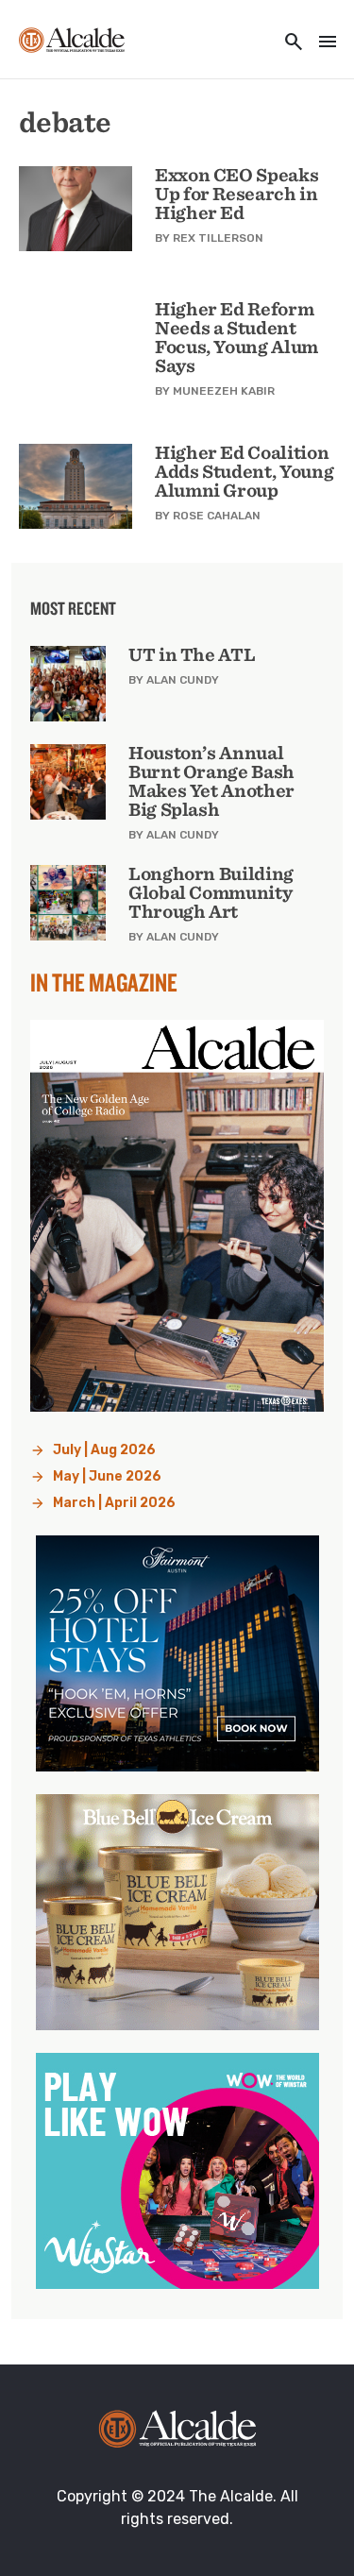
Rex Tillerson (218, 238)
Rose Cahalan (217, 516)
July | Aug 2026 (104, 1450)
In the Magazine (104, 982)
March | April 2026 (114, 1503)
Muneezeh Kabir (224, 391)
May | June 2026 (107, 1476)
